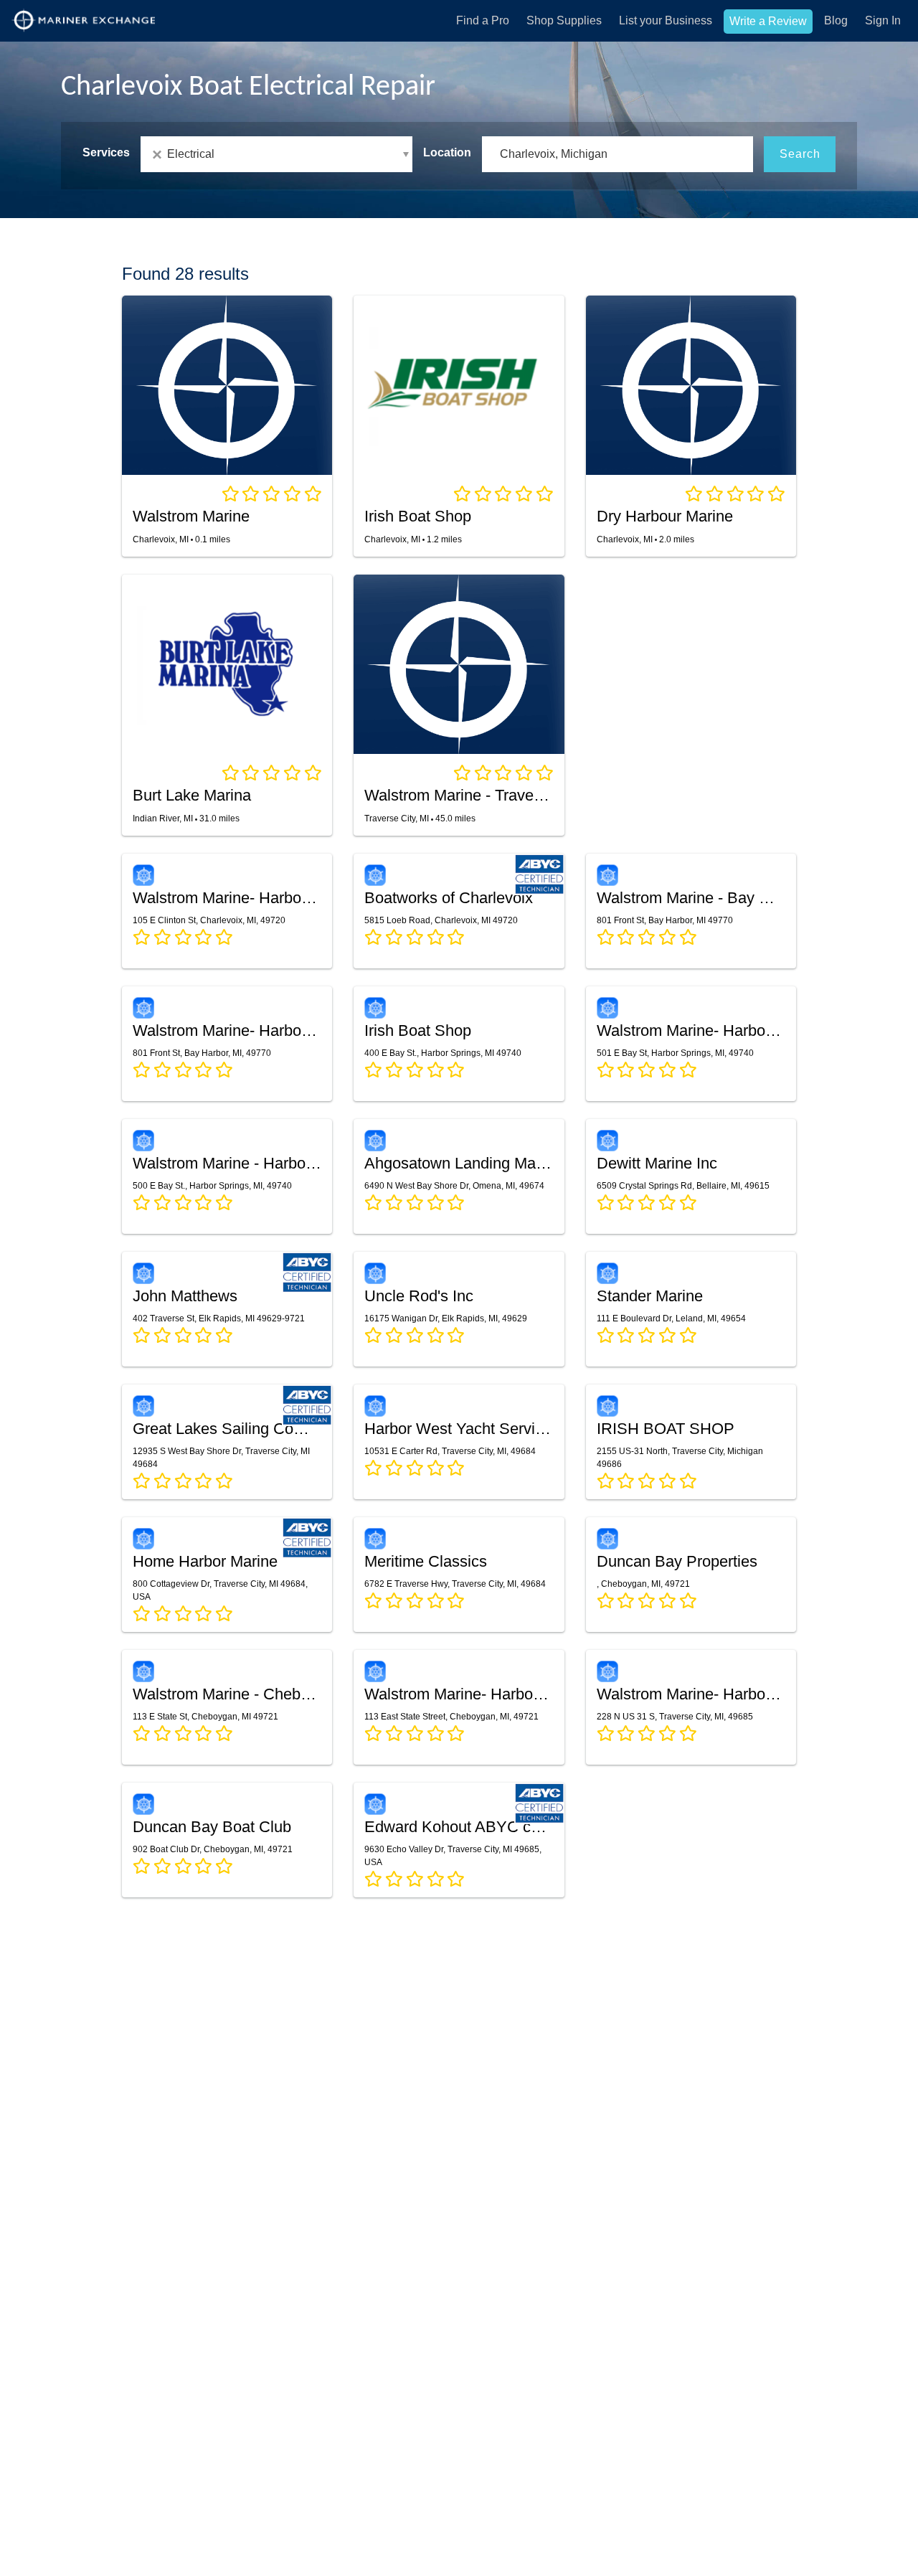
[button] (276, 154)
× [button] (160, 155)
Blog (836, 20)
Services (106, 152)
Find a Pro (483, 20)
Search (800, 154)
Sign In (883, 20)
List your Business (666, 20)
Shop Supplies (564, 20)
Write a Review (768, 21)
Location (447, 152)
